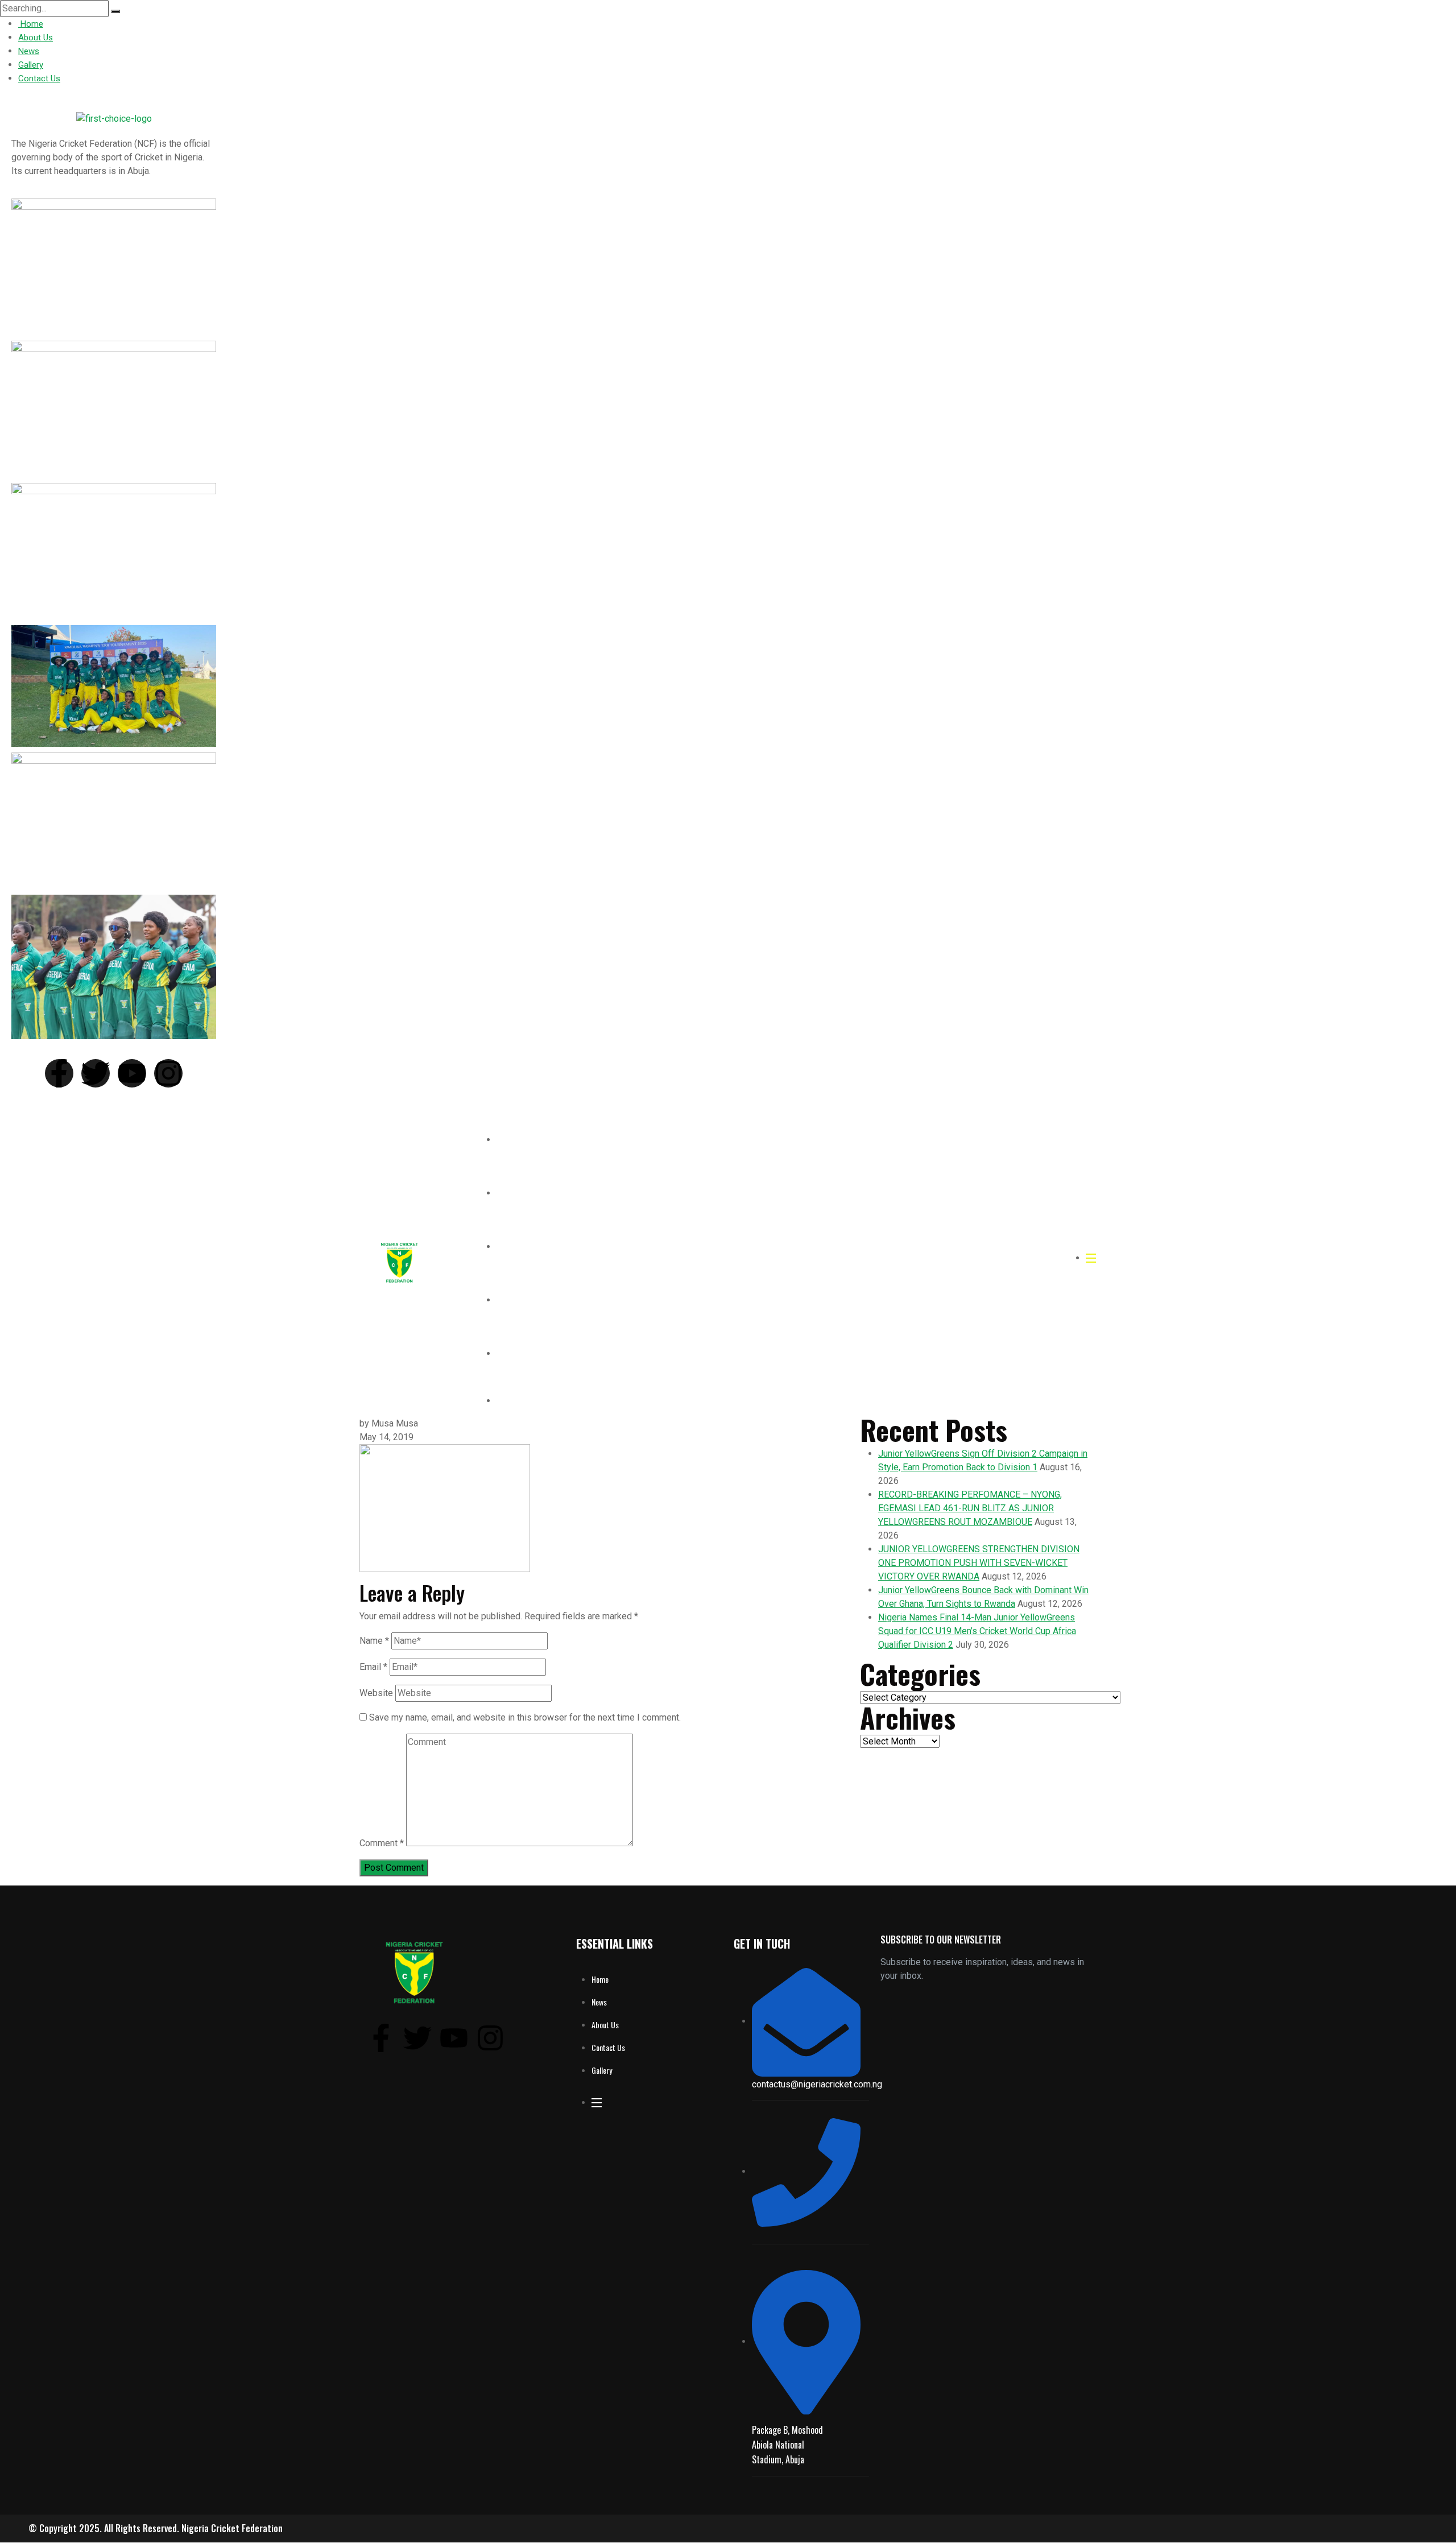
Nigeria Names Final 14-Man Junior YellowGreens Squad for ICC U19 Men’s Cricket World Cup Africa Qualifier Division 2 (977, 1631)
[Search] (115, 11)
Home (31, 24)
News (29, 51)
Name (374, 1641)
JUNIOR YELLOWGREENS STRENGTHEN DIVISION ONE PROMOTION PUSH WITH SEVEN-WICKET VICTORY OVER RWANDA (979, 1563)
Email (373, 1667)
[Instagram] (168, 1073)
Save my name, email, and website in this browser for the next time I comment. (525, 1717)
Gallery (31, 65)
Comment (382, 1843)
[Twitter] (96, 1073)
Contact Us (39, 78)
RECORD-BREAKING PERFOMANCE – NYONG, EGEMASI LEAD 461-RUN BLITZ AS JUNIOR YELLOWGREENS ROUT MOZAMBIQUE (970, 1508)
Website (376, 1693)
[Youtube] (132, 1073)
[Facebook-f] (59, 1073)
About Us (36, 38)
